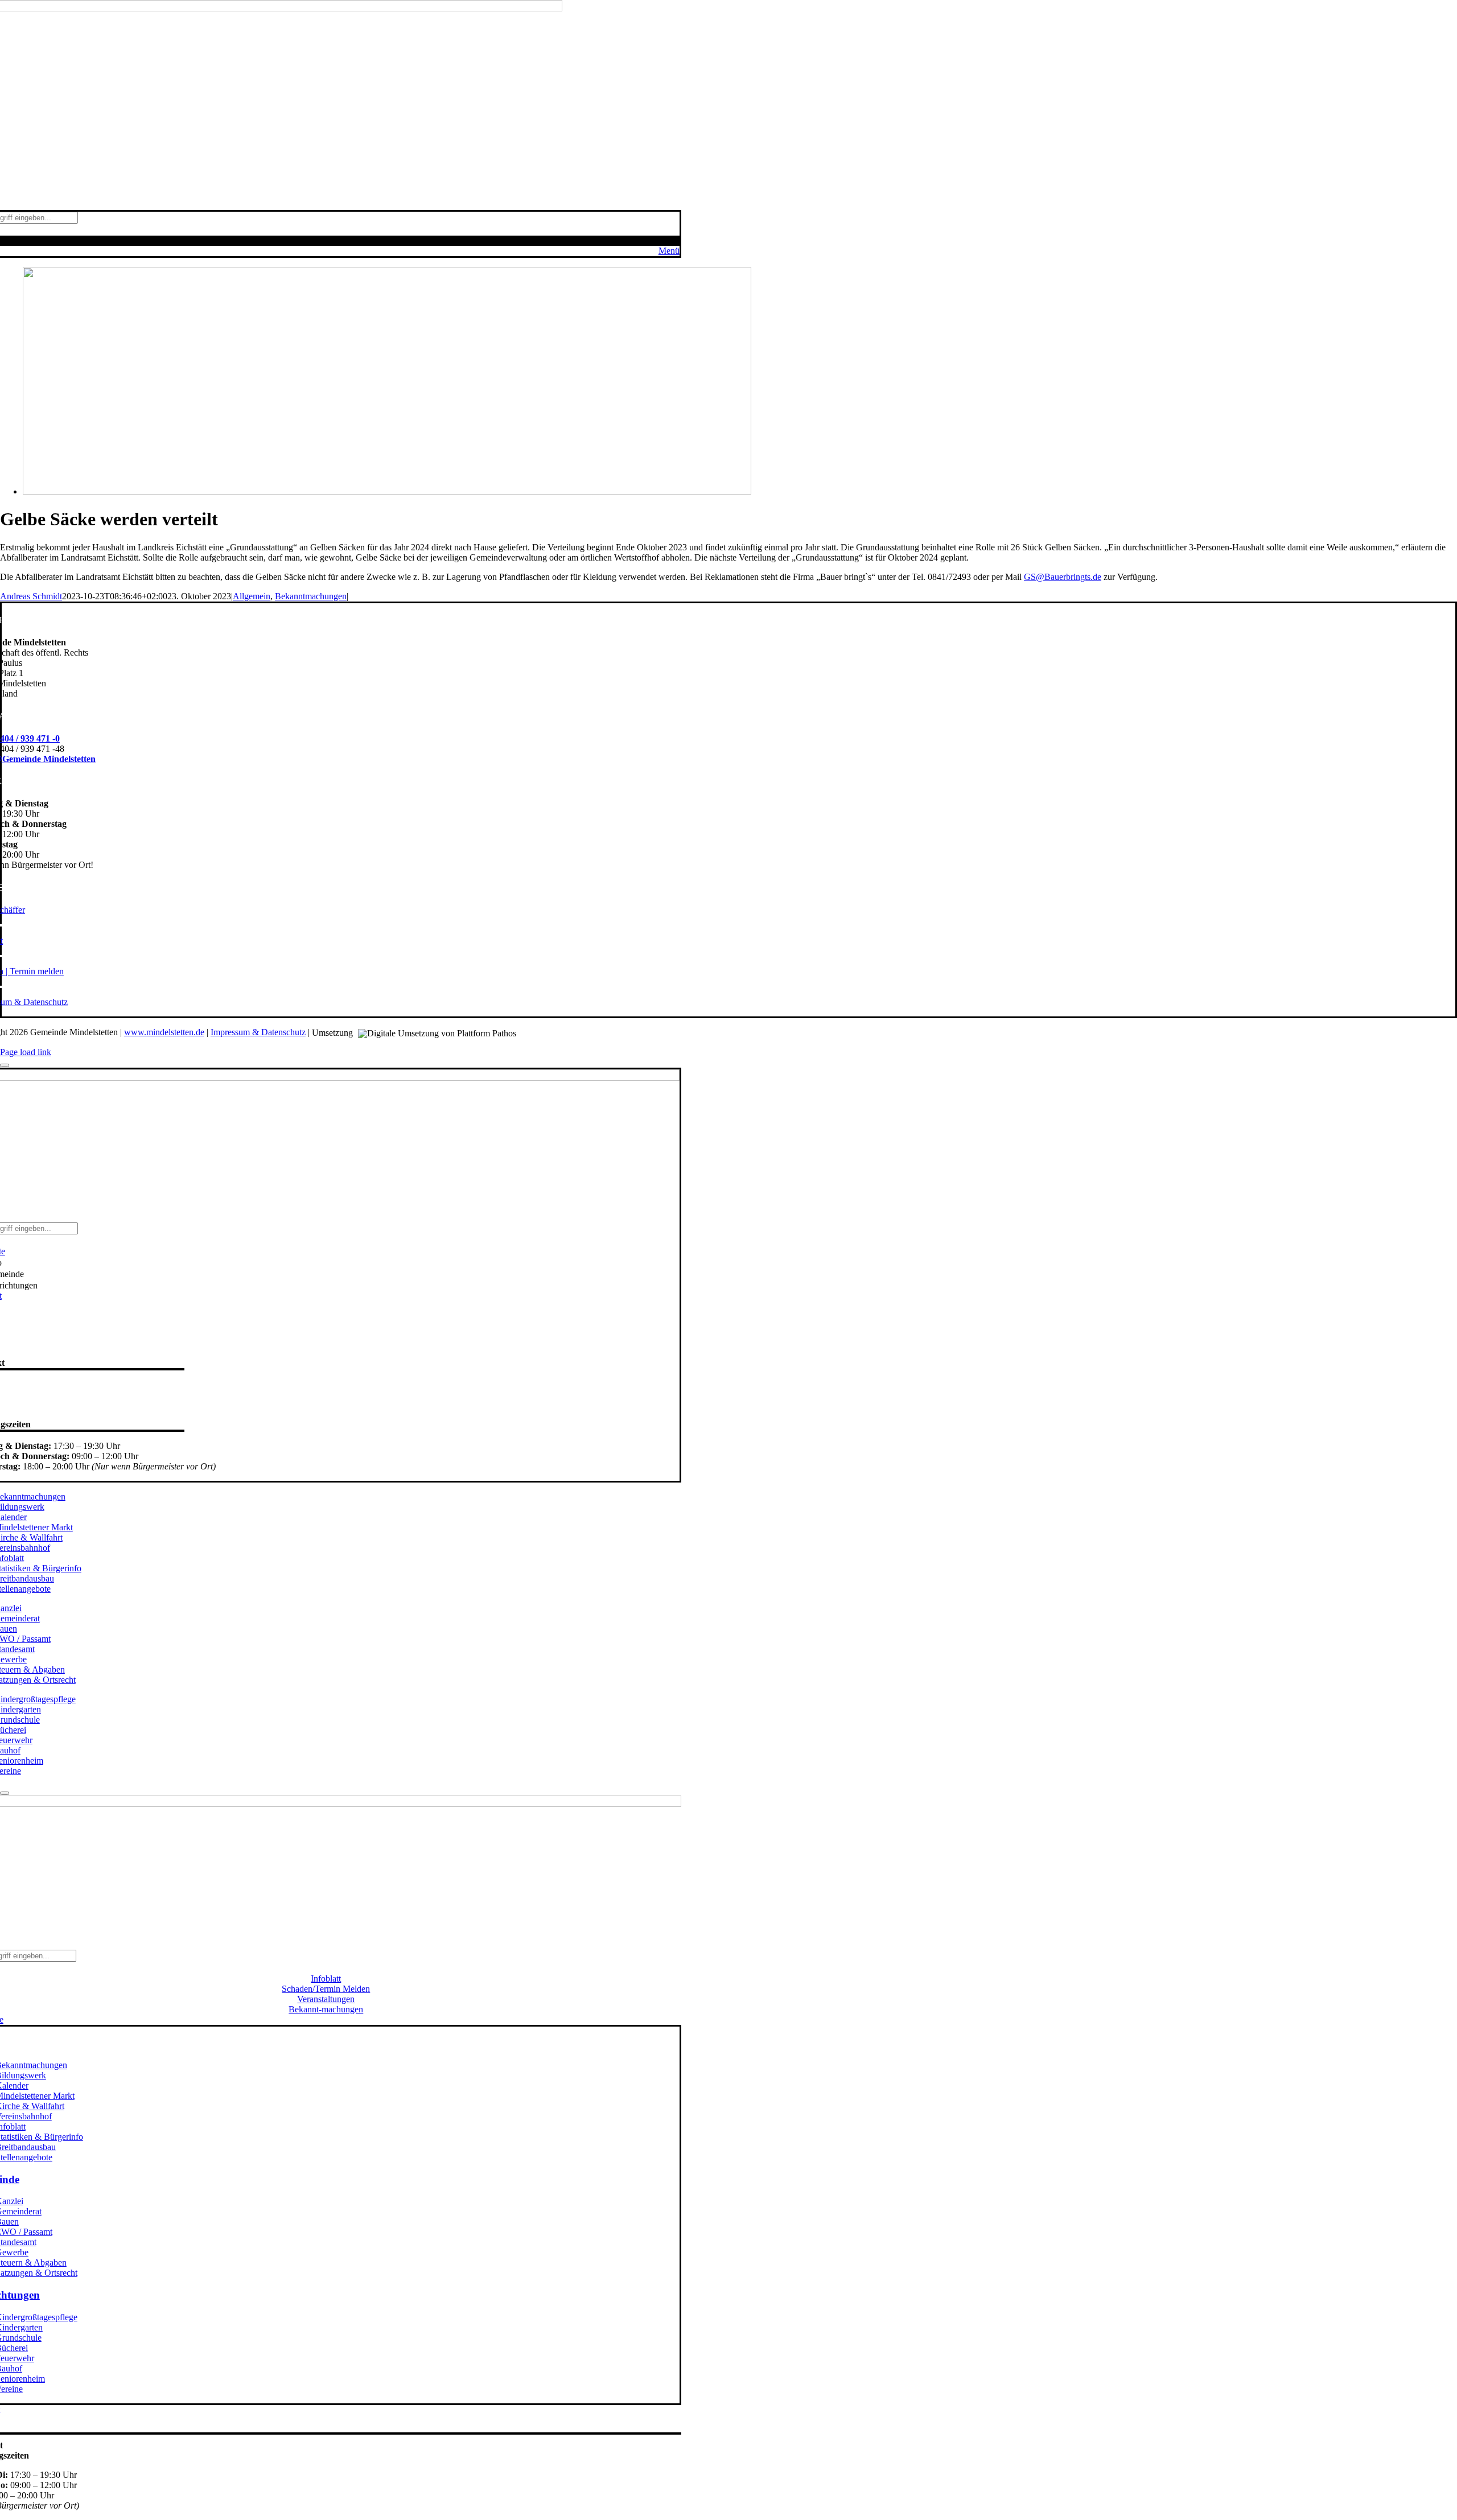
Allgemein (252, 596)
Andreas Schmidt (31, 596)
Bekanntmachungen (311, 596)
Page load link (26, 1052)
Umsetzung (334, 1033)
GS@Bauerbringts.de (1063, 577)
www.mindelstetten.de (164, 1032)
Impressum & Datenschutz (258, 1032)
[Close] (5, 1065)
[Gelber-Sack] (387, 491)
